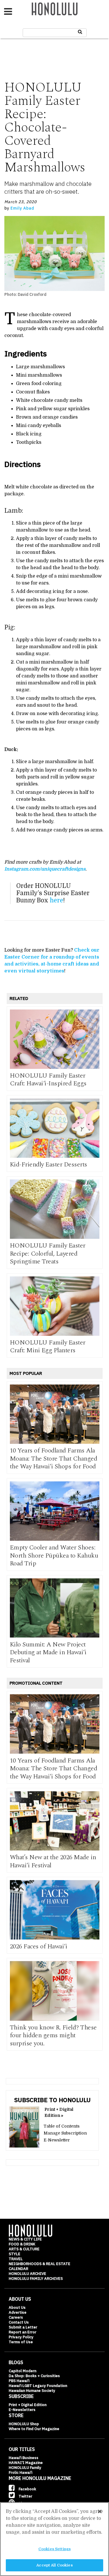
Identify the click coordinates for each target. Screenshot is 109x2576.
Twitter (25, 2496)
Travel (16, 2259)
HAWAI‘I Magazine (26, 2463)
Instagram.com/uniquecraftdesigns (45, 869)
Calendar (18, 2269)
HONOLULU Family (25, 2468)
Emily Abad (22, 208)
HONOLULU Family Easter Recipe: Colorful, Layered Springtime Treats (48, 1254)
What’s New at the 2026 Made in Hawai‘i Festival (53, 1861)
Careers (16, 2317)
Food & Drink (22, 2244)
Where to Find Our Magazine (34, 2429)
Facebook (27, 2489)
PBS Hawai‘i (19, 2381)
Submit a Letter (23, 2327)
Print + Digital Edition (28, 2405)
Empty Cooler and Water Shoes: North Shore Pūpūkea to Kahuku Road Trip (54, 1556)
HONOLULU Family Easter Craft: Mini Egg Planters (48, 1347)
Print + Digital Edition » (59, 2112)
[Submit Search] (80, 32)
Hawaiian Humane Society (32, 2391)
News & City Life (25, 2239)
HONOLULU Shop (24, 2424)
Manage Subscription (65, 2133)
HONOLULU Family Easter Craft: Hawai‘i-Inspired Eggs (48, 1080)
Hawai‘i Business (24, 2458)
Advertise (18, 2312)
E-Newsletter (57, 2140)
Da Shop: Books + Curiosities (34, 2376)
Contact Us (19, 2322)
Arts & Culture (24, 2249)
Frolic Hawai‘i (20, 2473)
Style (15, 2254)
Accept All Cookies (54, 2565)
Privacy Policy (21, 2337)
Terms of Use (21, 2342)
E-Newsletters (22, 2410)
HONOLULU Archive (27, 2274)
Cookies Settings (54, 2549)
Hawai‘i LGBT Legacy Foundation (38, 2386)
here (56, 900)
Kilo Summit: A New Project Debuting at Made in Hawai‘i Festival (48, 1652)
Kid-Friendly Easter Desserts (49, 1165)
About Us (17, 2307)
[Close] (100, 2511)
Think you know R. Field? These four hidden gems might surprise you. (53, 2035)
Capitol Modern (23, 2371)
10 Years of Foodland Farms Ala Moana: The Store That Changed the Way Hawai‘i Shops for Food (54, 1459)
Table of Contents (62, 2126)
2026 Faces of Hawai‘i (39, 1946)
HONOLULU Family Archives (36, 2279)
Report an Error (23, 2332)
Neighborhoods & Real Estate (40, 2264)
